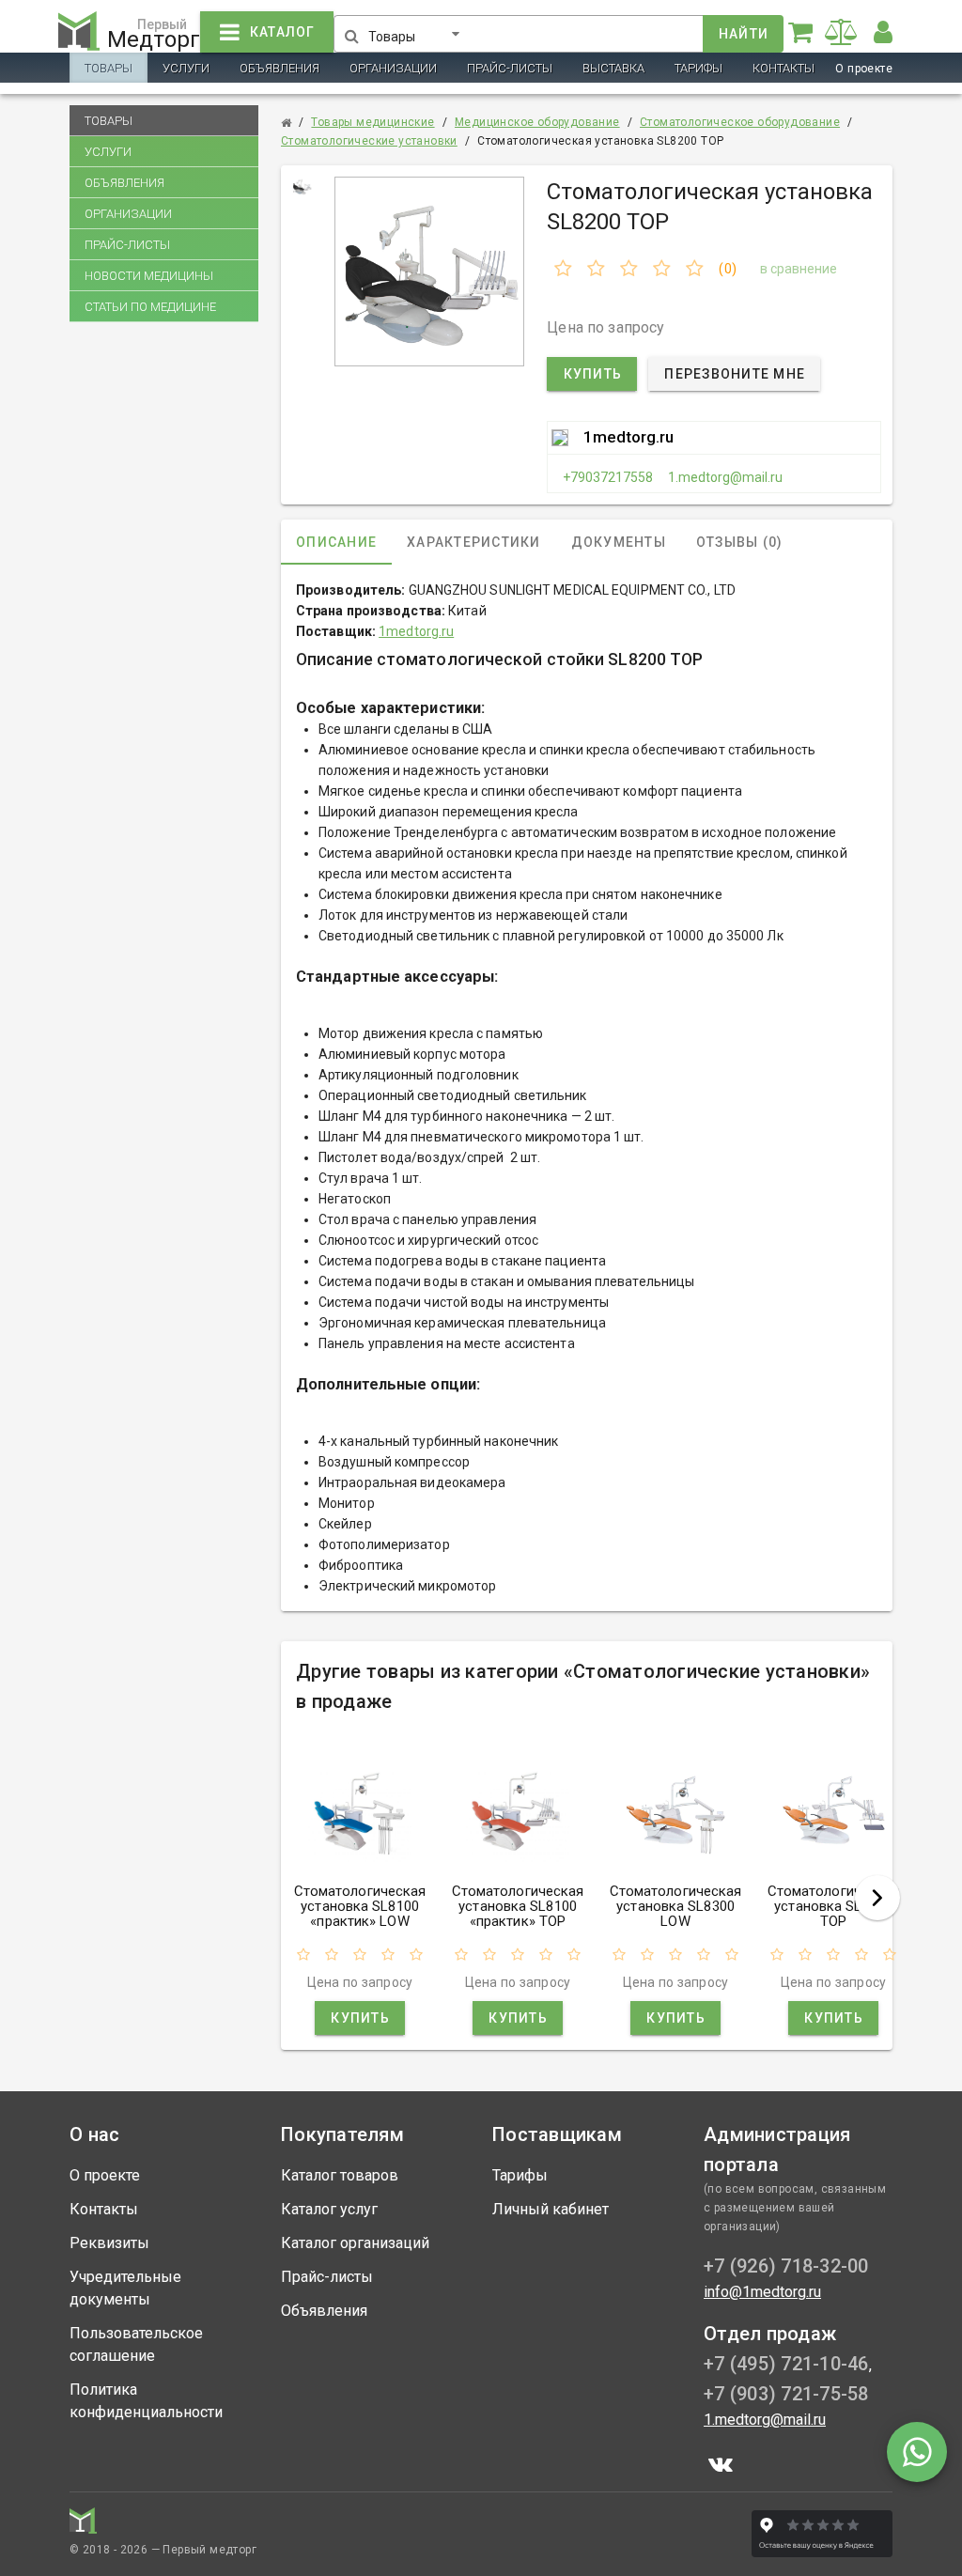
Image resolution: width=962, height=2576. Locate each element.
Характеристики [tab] (474, 542)
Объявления (279, 68)
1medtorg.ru (628, 437)
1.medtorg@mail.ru (725, 477)
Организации (393, 68)
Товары (109, 68)
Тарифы (698, 68)
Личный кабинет (551, 2209)
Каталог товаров (340, 2175)
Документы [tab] (619, 542)
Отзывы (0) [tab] (740, 542)
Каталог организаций (355, 2243)
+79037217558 (608, 477)
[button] (418, 30)
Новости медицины (149, 276)
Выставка (613, 68)
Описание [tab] (336, 542)
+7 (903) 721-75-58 (786, 2394)
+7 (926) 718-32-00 (786, 2266)
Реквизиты (109, 2243)
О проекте (864, 69)
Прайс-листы (510, 68)
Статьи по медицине (150, 307)
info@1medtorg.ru (762, 2292)
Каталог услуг (329, 2209)
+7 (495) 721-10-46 (786, 2364)
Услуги (186, 68)
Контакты (784, 68)
